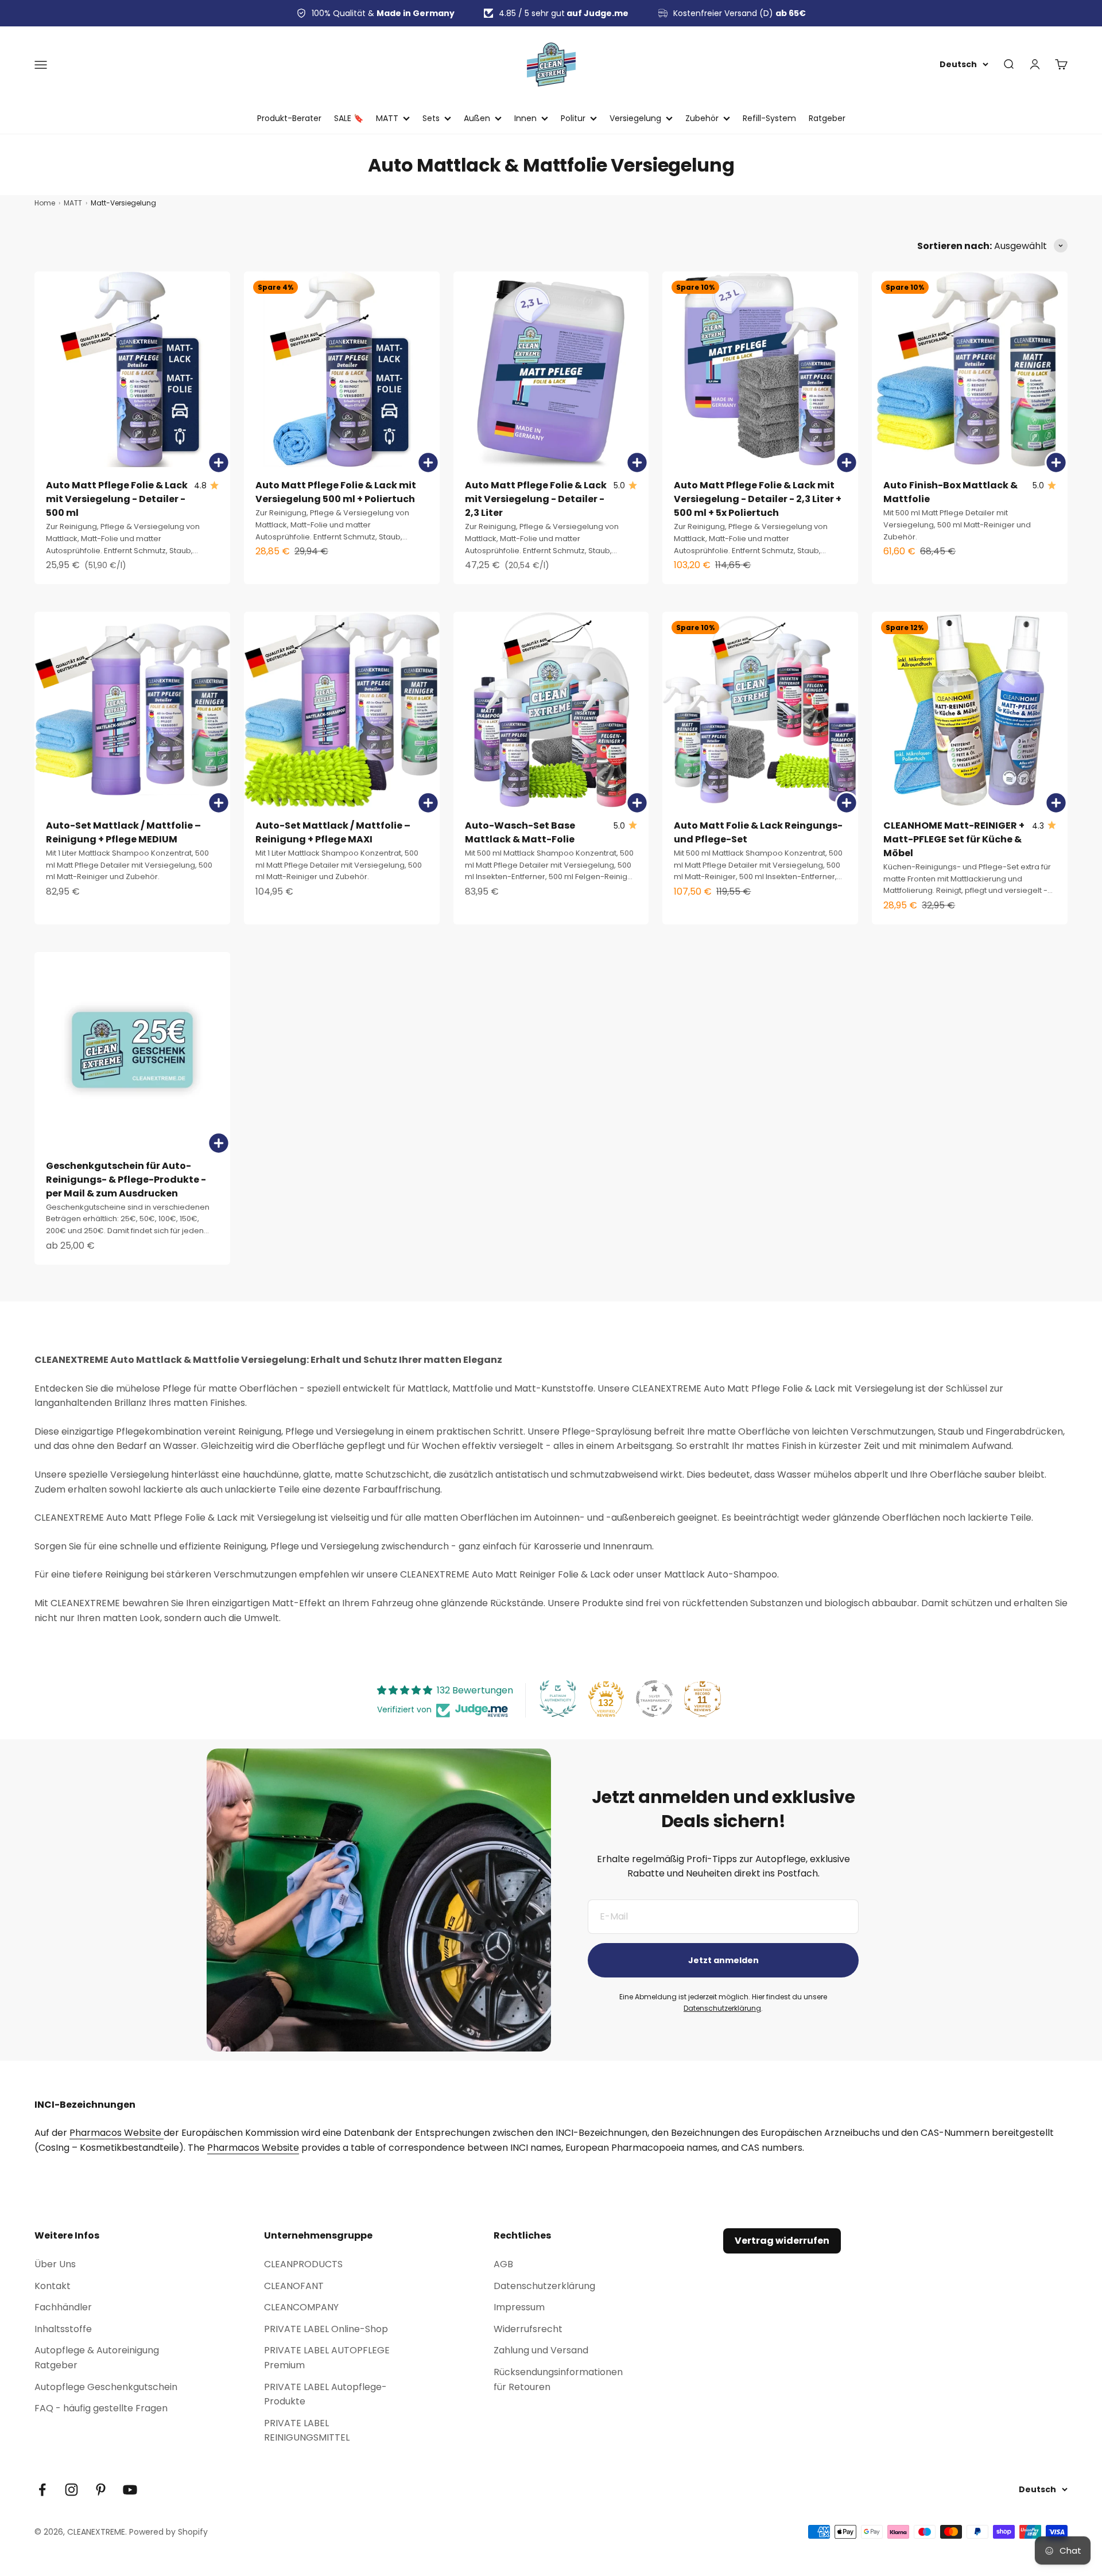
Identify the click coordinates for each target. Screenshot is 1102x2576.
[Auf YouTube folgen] (130, 2490)
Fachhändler (63, 2307)
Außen (477, 118)
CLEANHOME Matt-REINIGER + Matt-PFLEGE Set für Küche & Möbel (954, 839)
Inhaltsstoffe (63, 2329)
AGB (503, 2264)
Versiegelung (635, 118)
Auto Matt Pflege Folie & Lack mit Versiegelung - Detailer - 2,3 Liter (536, 499)
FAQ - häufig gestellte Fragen (101, 2408)
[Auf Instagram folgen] (71, 2490)
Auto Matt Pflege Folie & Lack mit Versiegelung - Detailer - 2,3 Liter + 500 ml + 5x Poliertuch (758, 499)
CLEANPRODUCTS (303, 2264)
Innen (525, 118)
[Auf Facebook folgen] (42, 2490)
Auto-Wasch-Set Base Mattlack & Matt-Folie (520, 832)
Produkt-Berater (289, 118)
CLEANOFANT (294, 2286)
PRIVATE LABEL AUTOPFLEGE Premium (327, 2358)
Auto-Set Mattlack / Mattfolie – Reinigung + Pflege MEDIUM (123, 832)
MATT (387, 118)
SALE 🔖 (349, 118)
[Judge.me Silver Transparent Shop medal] (654, 1699)
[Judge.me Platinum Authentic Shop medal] (558, 1699)
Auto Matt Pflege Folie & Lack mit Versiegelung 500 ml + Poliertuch (336, 492)
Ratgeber (827, 118)
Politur (573, 118)
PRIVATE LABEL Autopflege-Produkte (325, 2394)
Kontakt (53, 2286)
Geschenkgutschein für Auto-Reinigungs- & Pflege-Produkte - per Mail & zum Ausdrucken (126, 1180)
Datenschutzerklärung (722, 2008)
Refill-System (769, 118)
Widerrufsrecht (528, 2329)
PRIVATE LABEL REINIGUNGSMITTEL (307, 2431)
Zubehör (702, 118)
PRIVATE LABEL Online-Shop (326, 2329)
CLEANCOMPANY (301, 2307)
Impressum (519, 2307)
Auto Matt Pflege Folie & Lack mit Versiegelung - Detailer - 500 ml (117, 499)
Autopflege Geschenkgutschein (106, 2387)
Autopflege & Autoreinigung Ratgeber (97, 2358)
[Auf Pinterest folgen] (101, 2490)
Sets (431, 118)
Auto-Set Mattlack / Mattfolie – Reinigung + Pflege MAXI (333, 832)
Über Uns (55, 2264)
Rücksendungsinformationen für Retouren (558, 2379)
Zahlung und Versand (541, 2350)
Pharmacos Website (117, 2133)
